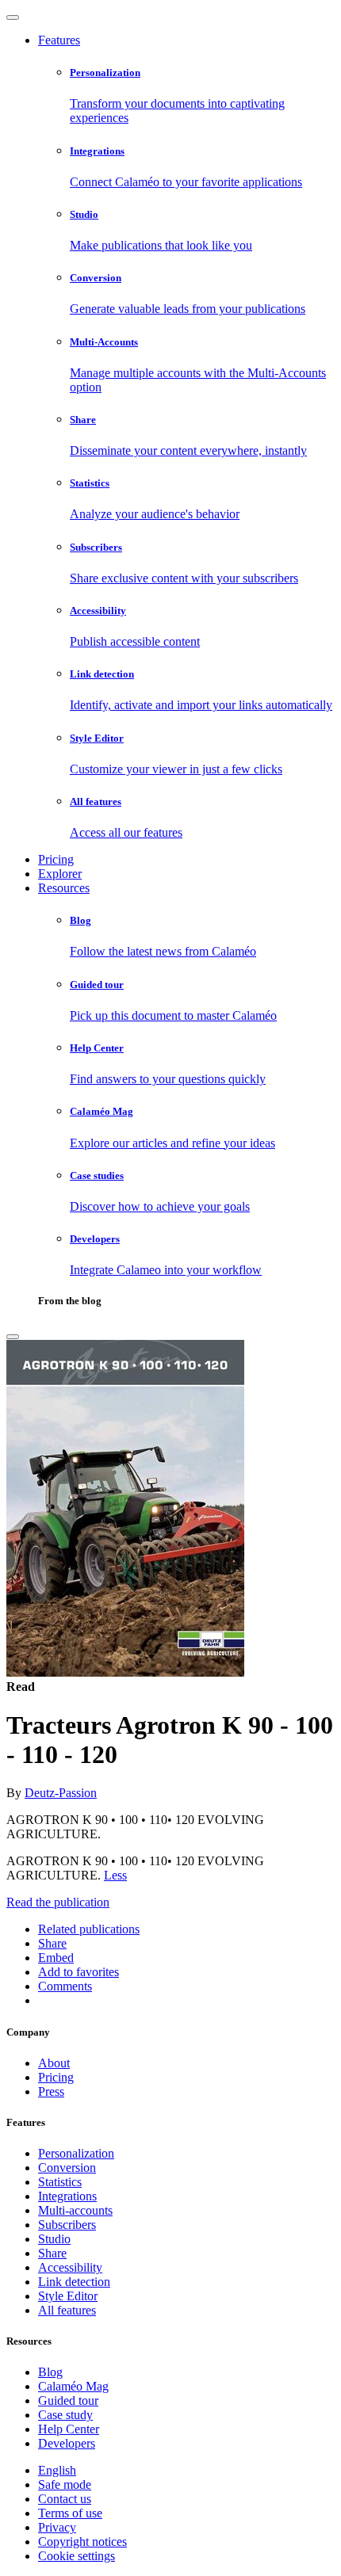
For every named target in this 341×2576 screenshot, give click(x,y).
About (54, 2063)
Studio (54, 2239)
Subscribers (67, 2225)
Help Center (69, 2429)
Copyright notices (82, 2542)
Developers (67, 2443)
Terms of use (70, 2513)
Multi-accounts (75, 2210)
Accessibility (70, 2267)
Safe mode (65, 2484)
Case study (65, 2415)
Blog (50, 2372)
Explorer (60, 874)
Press (51, 2091)
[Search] (13, 1337)
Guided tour (68, 2400)
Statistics (60, 2182)
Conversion (67, 2168)
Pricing (56, 859)
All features (67, 2310)
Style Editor (68, 2296)
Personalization (76, 2153)
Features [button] (59, 40)
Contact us (65, 2499)
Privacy (57, 2527)
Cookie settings (77, 2556)
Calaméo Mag (73, 2386)
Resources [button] (64, 888)
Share (52, 2253)
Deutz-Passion (61, 1793)
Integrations (67, 2196)
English (57, 2470)
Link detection (74, 2282)
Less (115, 1875)
